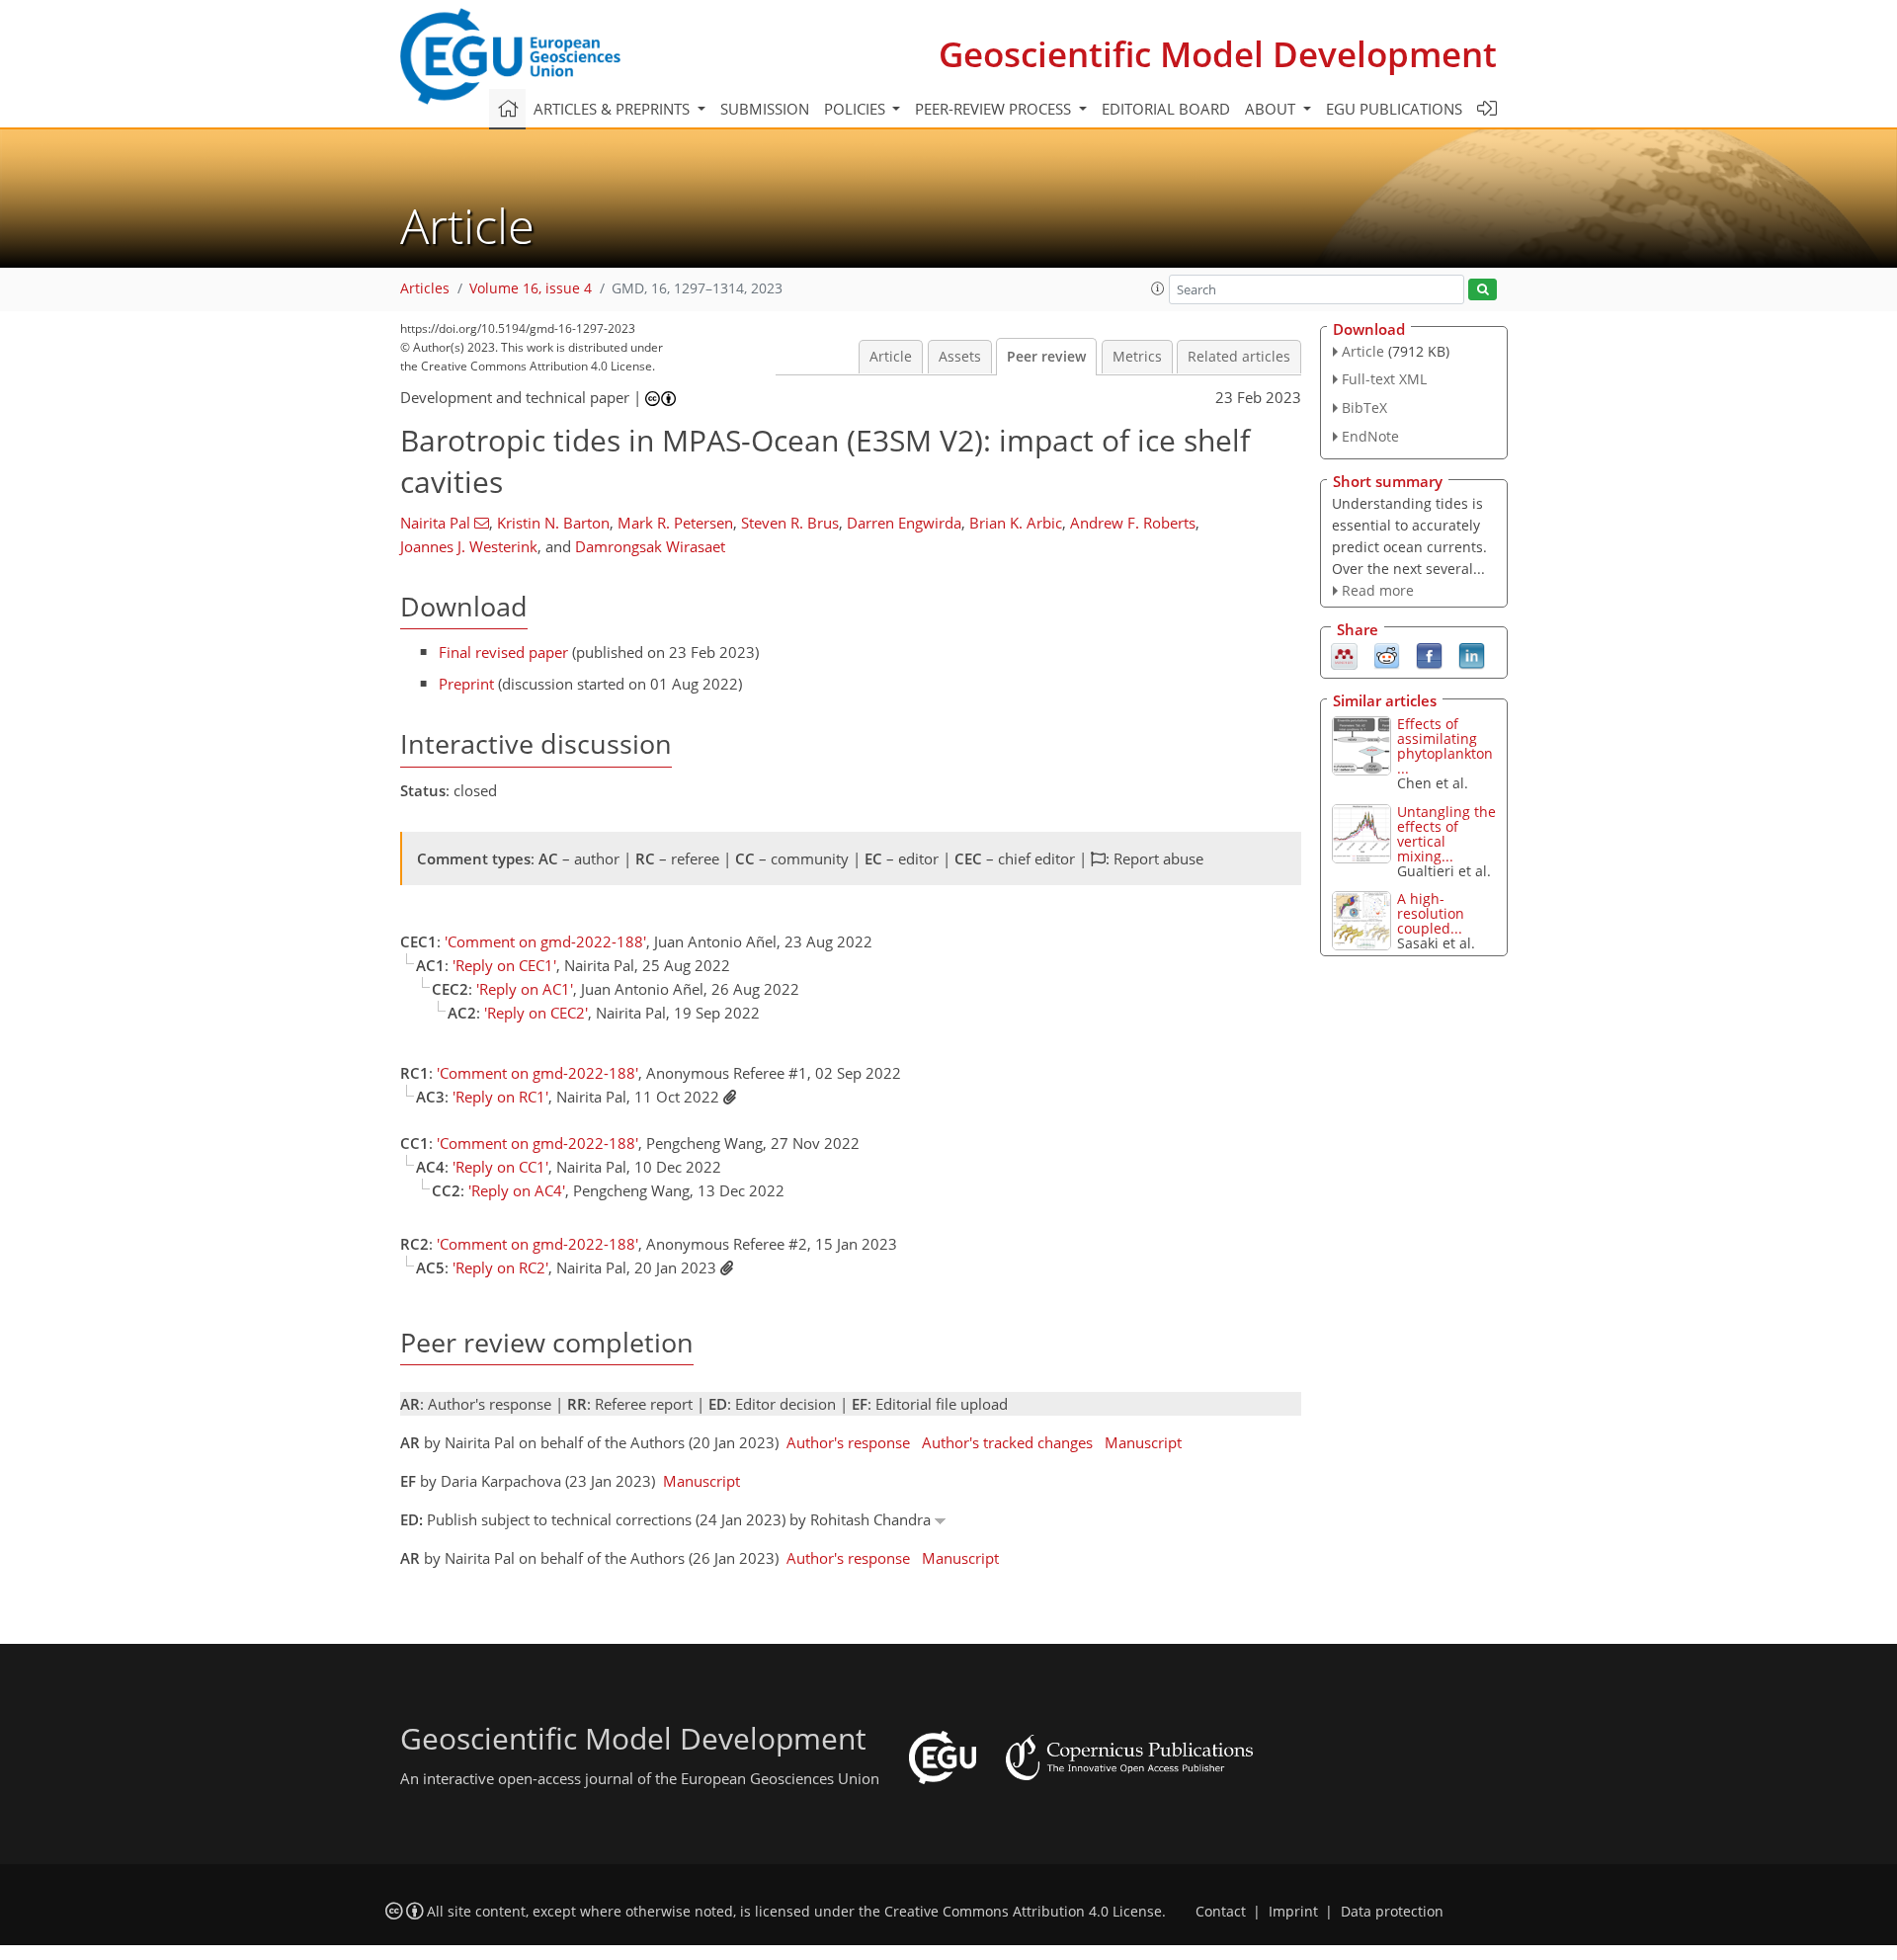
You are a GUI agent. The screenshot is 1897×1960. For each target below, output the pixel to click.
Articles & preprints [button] (614, 109)
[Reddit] (1387, 655)
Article (891, 357)
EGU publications (1394, 109)
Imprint (1293, 1912)
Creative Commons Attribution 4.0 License (1023, 1912)
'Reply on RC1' (500, 1097)
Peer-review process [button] (995, 109)
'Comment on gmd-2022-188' (545, 941)
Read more (1378, 590)
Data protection (1392, 1912)
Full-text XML (1384, 379)
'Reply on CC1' (500, 1167)
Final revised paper (503, 652)
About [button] (1272, 109)
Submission (765, 109)
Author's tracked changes (1007, 1442)
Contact (1221, 1912)
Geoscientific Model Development (1218, 54)
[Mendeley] (1344, 655)
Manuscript (1143, 1442)
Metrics (1137, 357)
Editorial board (1166, 109)
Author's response (848, 1442)
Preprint (466, 684)
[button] (1158, 288)
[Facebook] (1429, 655)
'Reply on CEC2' (536, 1013)
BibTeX (1364, 408)
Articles (425, 288)
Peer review (1046, 357)
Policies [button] (857, 109)
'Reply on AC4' (517, 1190)
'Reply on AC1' (525, 989)
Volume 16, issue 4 (531, 288)
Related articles (1239, 357)
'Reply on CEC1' (504, 965)
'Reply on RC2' (500, 1267)
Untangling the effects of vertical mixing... (1446, 834)
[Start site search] (1483, 290)
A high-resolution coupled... (1431, 913)
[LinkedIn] (1472, 655)
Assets (960, 357)
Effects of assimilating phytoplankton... (1445, 746)
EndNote (1370, 436)
